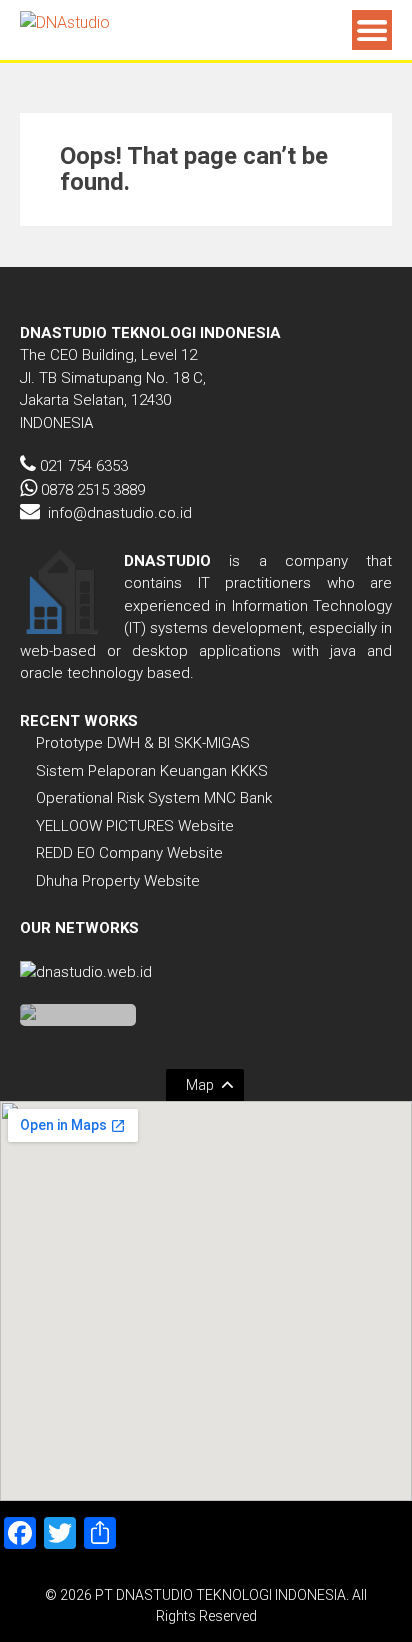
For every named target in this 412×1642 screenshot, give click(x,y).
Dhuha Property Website (118, 881)
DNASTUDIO (167, 561)
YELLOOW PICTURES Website (135, 826)
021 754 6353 (84, 466)
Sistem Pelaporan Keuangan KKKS (152, 771)
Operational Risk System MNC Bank (154, 798)
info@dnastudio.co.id (120, 513)
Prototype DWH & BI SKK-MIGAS (143, 743)
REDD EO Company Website (129, 853)
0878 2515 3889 (93, 490)
